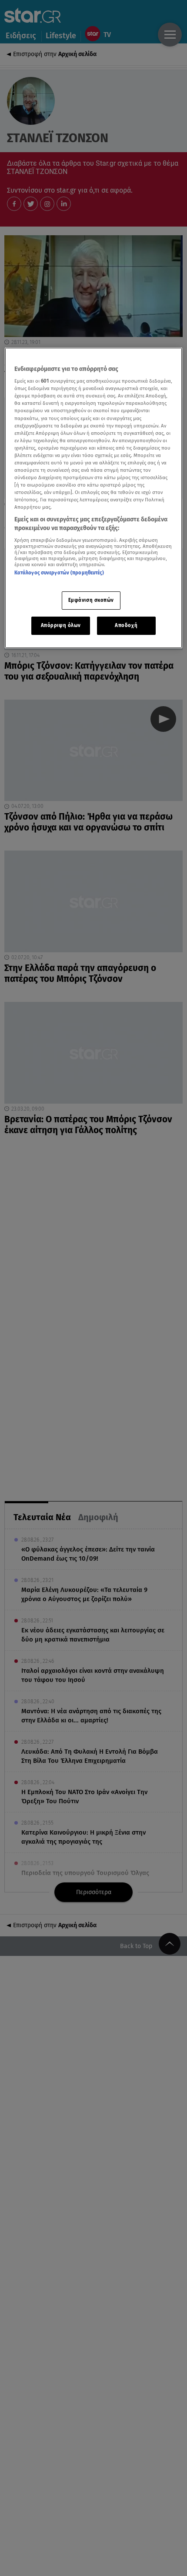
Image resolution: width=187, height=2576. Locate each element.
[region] (94, 498)
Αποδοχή (126, 625)
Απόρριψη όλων (61, 625)
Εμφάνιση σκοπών (91, 600)
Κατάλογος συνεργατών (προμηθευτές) (59, 573)
